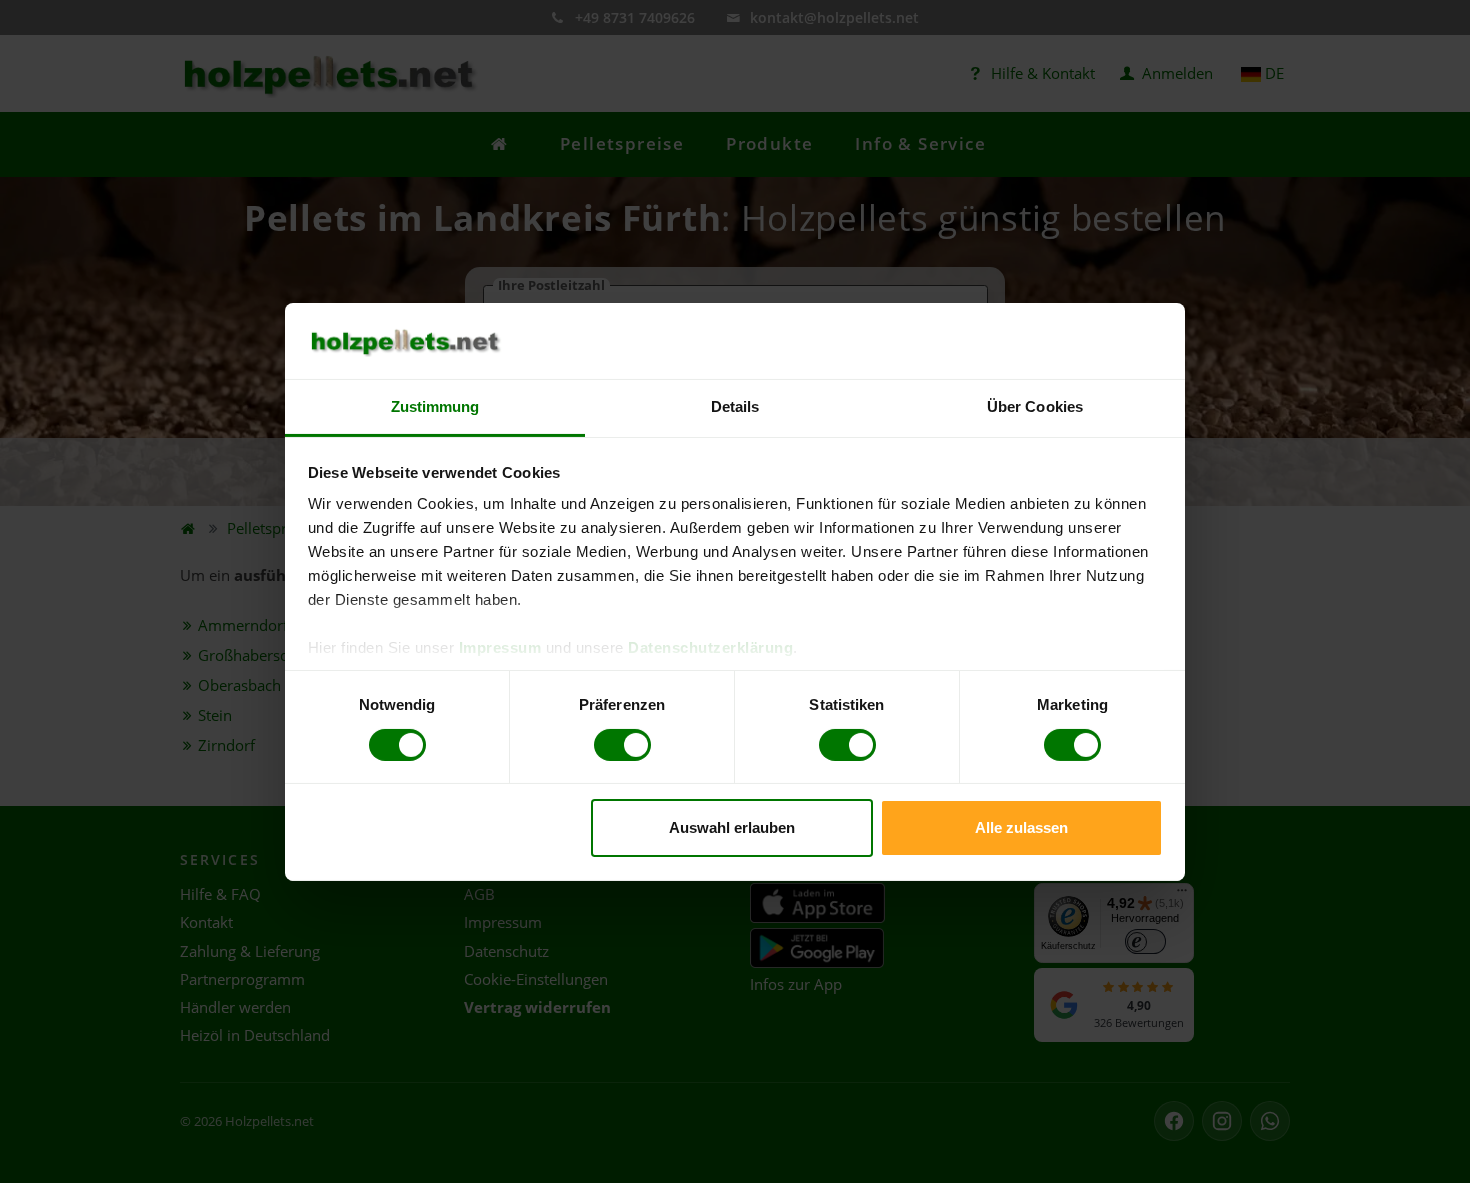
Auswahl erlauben (732, 827)
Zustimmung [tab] (435, 406)
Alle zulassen (1021, 827)
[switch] (622, 745)
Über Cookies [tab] (1035, 406)
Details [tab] (735, 406)
